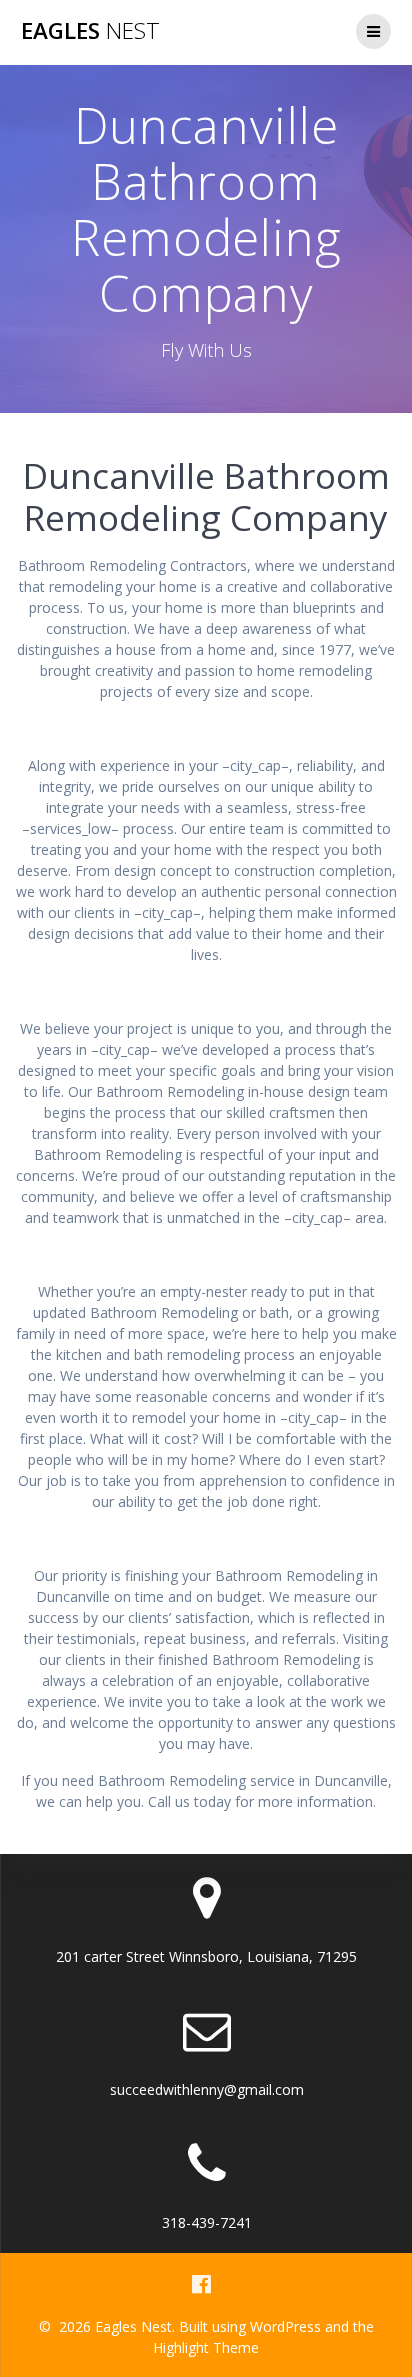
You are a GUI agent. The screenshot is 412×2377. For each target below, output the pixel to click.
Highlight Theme (206, 2347)
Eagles (90, 31)
